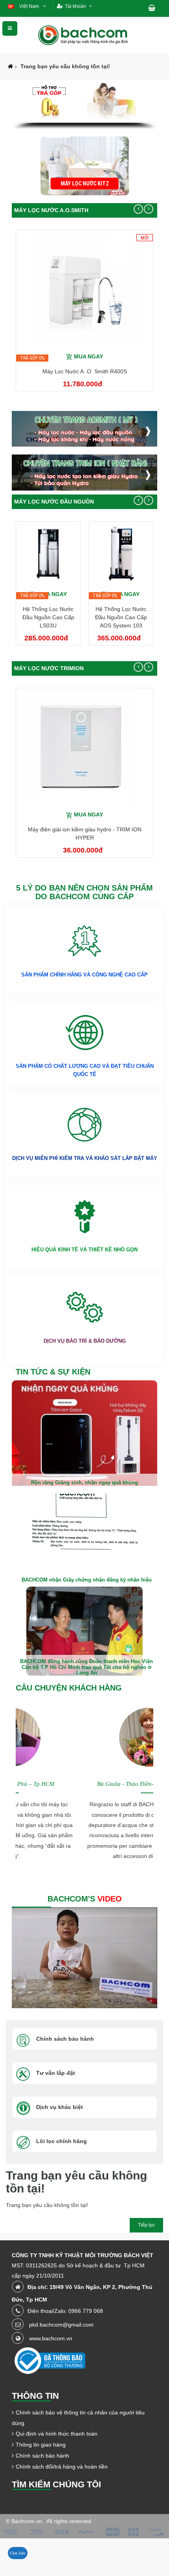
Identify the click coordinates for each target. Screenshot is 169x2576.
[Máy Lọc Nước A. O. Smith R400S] (84, 289)
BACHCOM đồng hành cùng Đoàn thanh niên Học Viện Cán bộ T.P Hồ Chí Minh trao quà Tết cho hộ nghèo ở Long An (86, 1667)
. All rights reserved (67, 2521)
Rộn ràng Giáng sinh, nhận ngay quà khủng (84, 1483)
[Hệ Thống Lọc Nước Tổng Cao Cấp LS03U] (48, 553)
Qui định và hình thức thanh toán (57, 2434)
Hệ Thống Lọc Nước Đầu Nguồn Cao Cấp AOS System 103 (121, 617)
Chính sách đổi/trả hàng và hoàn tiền (62, 2467)
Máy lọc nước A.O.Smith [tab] (51, 210)
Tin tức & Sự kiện (53, 1372)
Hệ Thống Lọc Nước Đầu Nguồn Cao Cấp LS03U (48, 617)
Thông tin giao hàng (41, 2445)
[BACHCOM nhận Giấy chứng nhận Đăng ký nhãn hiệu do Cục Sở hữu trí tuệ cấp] (84, 1538)
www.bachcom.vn (51, 2338)
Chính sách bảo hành (42, 2456)
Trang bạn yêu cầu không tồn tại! (65, 66)
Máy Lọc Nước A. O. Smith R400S (85, 371)
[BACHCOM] (85, 35)
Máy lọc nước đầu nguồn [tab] (54, 502)
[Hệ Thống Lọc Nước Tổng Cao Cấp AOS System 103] (121, 553)
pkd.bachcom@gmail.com (61, 2325)
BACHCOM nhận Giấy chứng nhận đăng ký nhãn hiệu (87, 1580)
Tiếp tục (146, 2225)
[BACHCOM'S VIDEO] (84, 1958)
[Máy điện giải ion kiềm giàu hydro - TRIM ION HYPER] (84, 747)
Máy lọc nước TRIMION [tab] (49, 668)
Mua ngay (88, 356)
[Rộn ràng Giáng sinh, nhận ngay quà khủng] (84, 1436)
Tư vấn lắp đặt (56, 2073)
